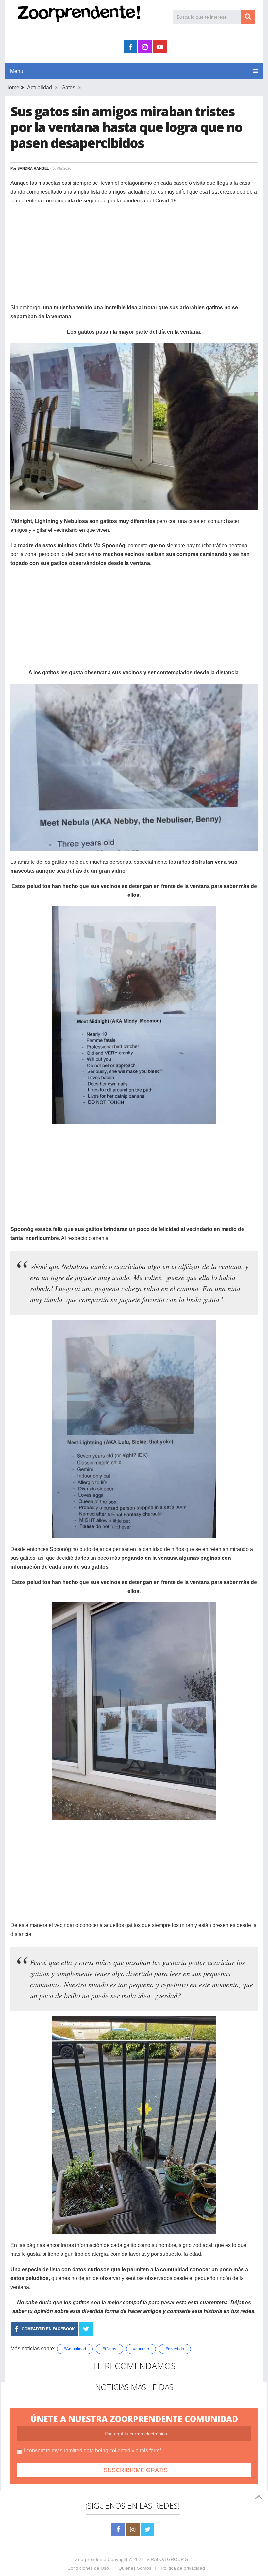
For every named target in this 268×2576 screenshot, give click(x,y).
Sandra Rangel (33, 168)
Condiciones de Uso (88, 2568)
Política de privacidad (183, 2568)
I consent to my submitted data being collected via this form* (93, 2451)
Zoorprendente (91, 2559)
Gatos (68, 87)
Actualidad (40, 87)
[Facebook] (118, 2530)
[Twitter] (147, 2530)
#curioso (141, 2349)
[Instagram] (133, 2530)
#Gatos (109, 2349)
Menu (17, 71)
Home (12, 87)
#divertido (175, 2349)
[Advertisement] (134, 257)
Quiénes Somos (135, 2568)
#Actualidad (75, 2349)
